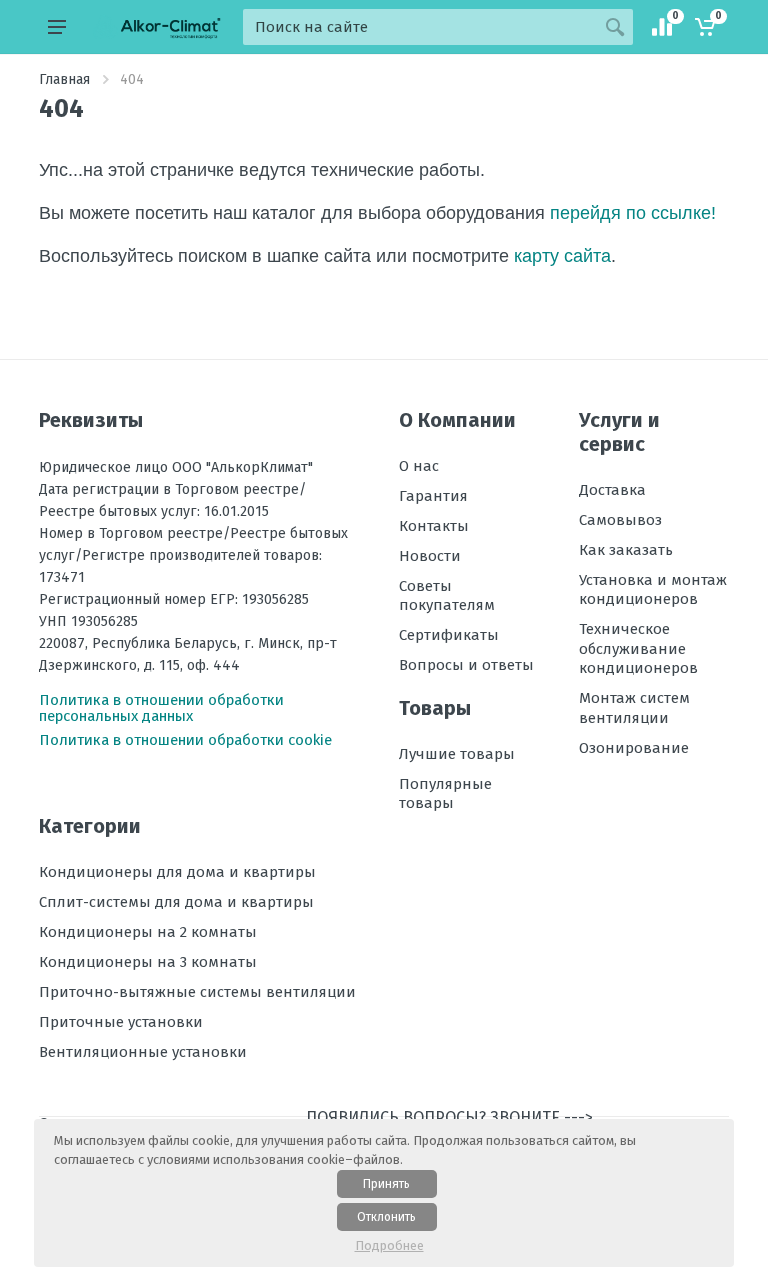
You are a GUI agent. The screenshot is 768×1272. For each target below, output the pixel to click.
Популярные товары (445, 794)
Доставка (612, 490)
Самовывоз (620, 520)
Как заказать (626, 550)
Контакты (434, 526)
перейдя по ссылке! (633, 213)
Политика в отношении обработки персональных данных (161, 708)
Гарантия (433, 496)
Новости (430, 556)
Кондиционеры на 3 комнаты (148, 962)
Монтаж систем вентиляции (634, 708)
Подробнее (389, 1245)
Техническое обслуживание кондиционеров (638, 648)
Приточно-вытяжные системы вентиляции (197, 992)
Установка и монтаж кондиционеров (653, 590)
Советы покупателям (447, 596)
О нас (419, 466)
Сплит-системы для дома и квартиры (176, 902)
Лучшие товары (457, 754)
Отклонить (386, 1217)
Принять (386, 1184)
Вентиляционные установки (143, 1052)
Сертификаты (449, 635)
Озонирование (634, 748)
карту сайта (562, 256)
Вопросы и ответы (466, 665)
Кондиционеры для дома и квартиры (177, 872)
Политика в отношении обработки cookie (185, 740)
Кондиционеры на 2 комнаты (148, 932)
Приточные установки (121, 1022)
